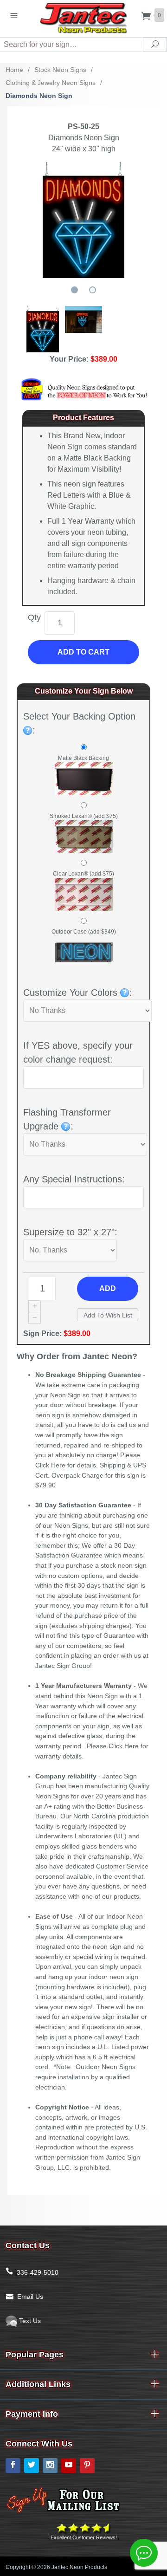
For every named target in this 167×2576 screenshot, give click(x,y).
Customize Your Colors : (78, 993)
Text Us (29, 2321)
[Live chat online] (144, 2553)
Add (108, 1288)
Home (14, 70)
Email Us (30, 2297)
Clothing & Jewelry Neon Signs (51, 83)
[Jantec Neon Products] (83, 16)
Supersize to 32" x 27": (70, 1232)
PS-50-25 (83, 127)
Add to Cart (83, 652)
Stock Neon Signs (60, 70)
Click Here (50, 1465)
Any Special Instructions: (74, 1179)
